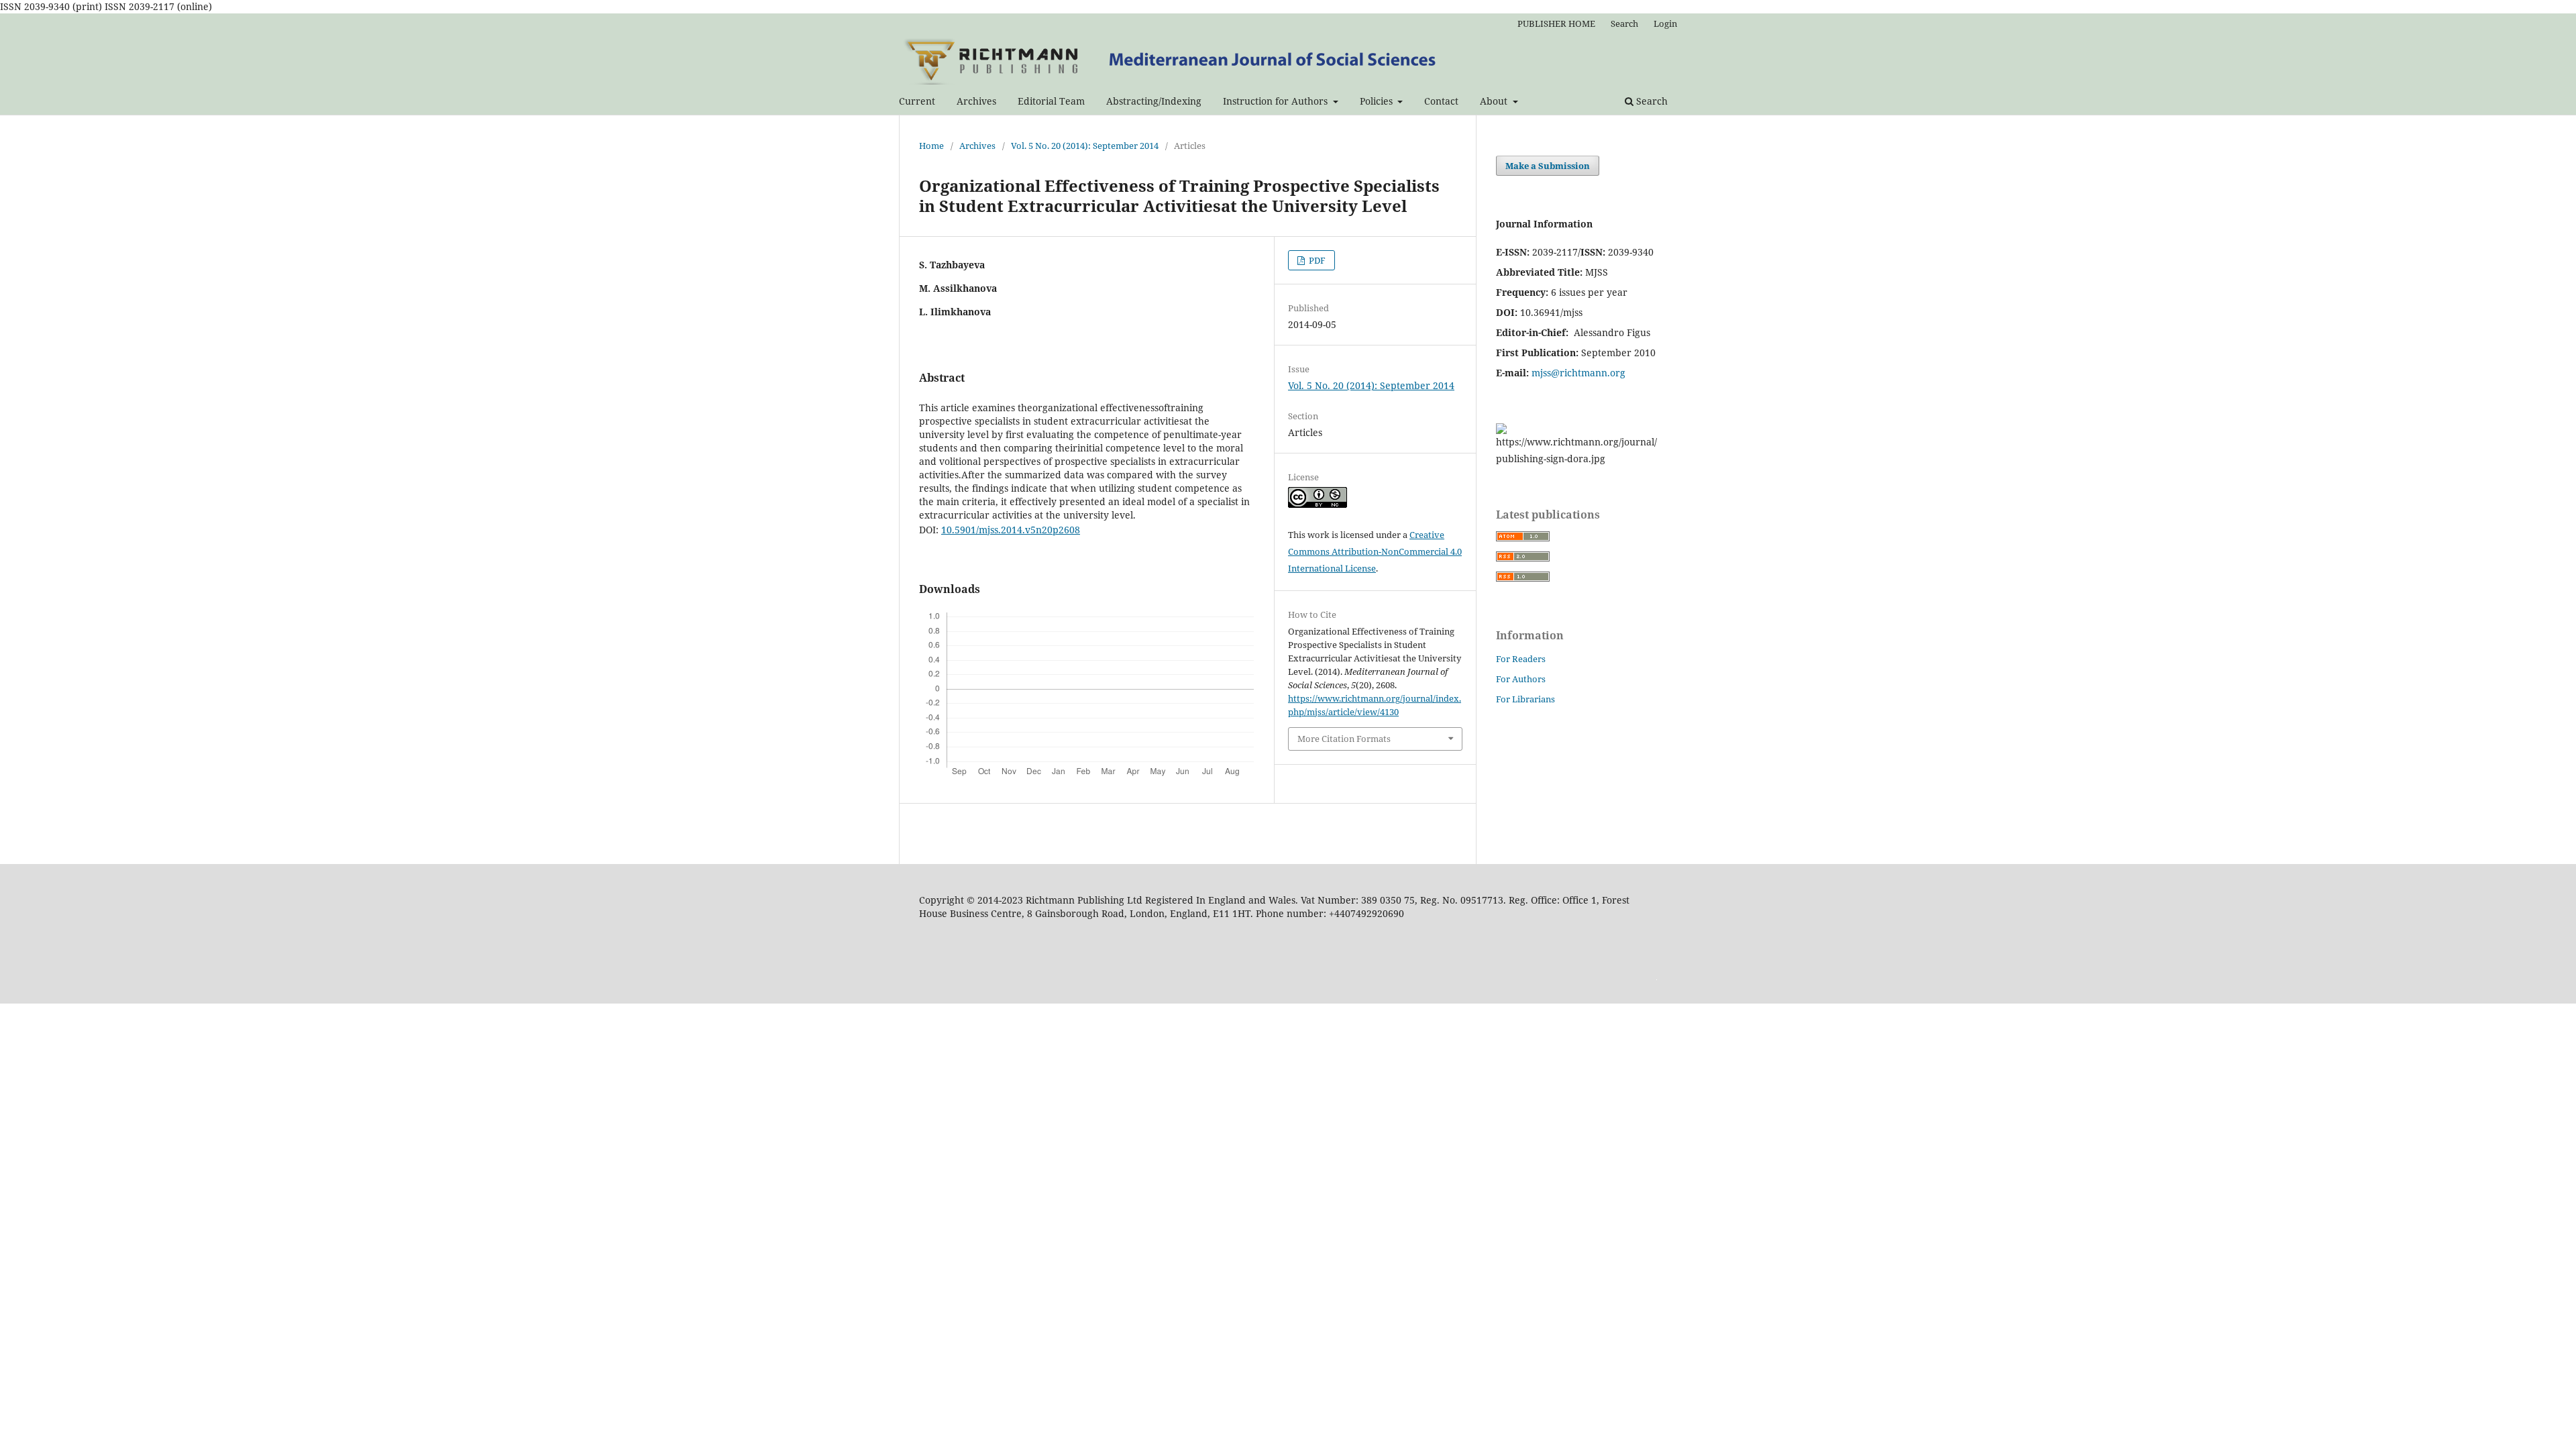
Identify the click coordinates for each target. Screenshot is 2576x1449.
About (1495, 101)
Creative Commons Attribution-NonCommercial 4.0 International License (1375, 551)
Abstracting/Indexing (1154, 101)
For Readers (1521, 659)
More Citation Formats (1344, 739)
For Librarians (1525, 699)
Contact (1441, 101)
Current (917, 101)
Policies (1378, 101)
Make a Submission (1548, 166)
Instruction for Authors (1277, 101)
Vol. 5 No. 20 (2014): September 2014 (1085, 146)
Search (1651, 101)
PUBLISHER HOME (1556, 23)
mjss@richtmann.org (1578, 373)
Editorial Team (1051, 101)
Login (1665, 23)
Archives (976, 101)
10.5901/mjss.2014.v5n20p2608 (1011, 530)
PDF (1316, 260)
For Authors (1521, 679)
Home (931, 146)
